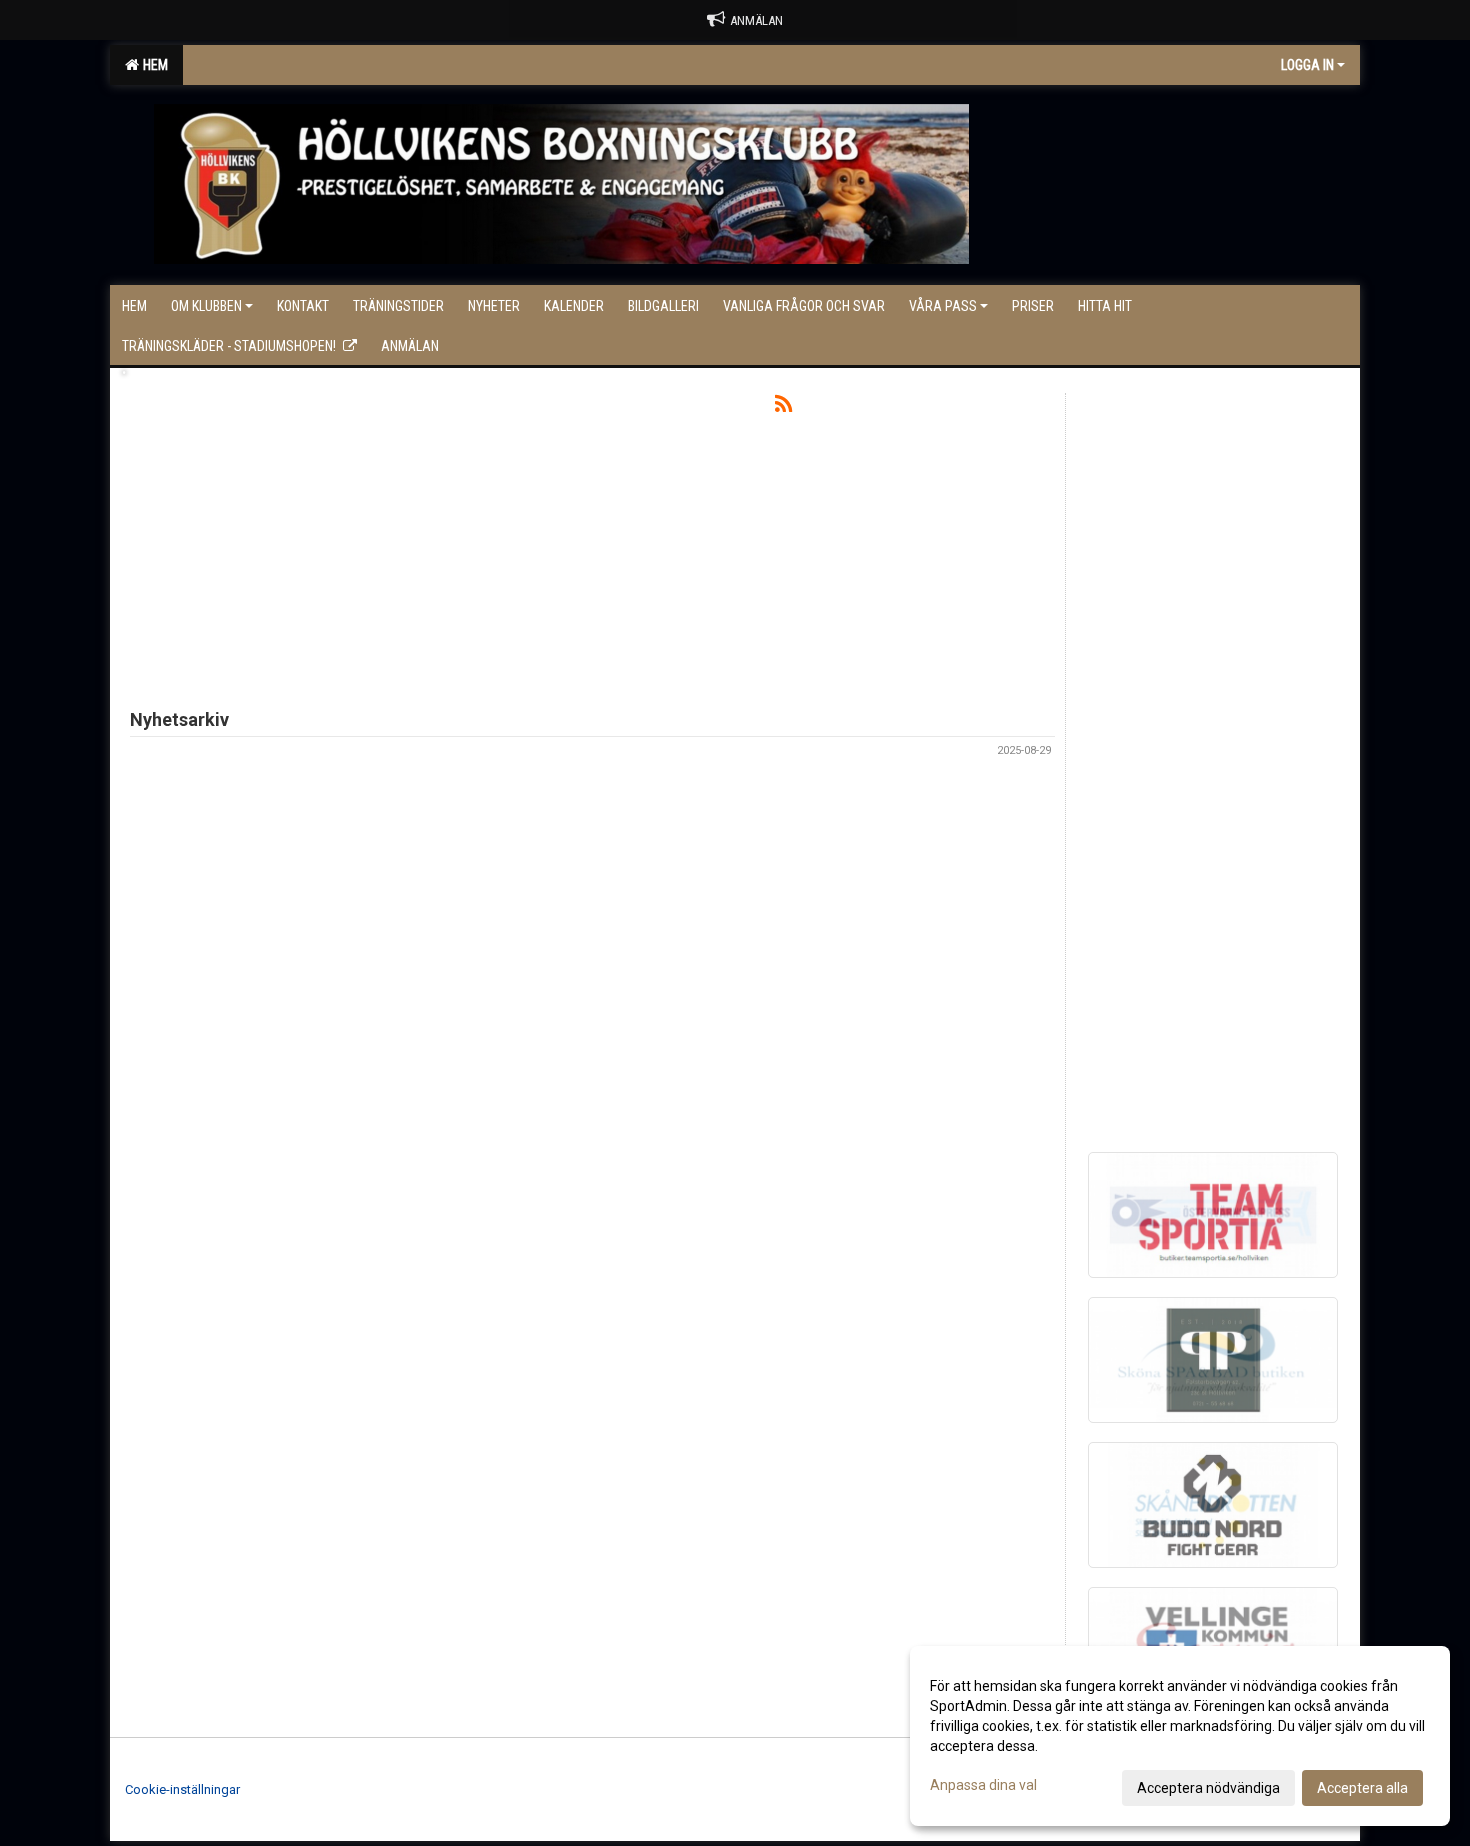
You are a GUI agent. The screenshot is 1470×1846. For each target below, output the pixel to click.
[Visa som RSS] (783, 407)
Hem (152, 65)
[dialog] (1180, 1736)
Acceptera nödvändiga (1208, 1788)
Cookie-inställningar (182, 1789)
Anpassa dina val (983, 1785)
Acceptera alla (1362, 1788)
